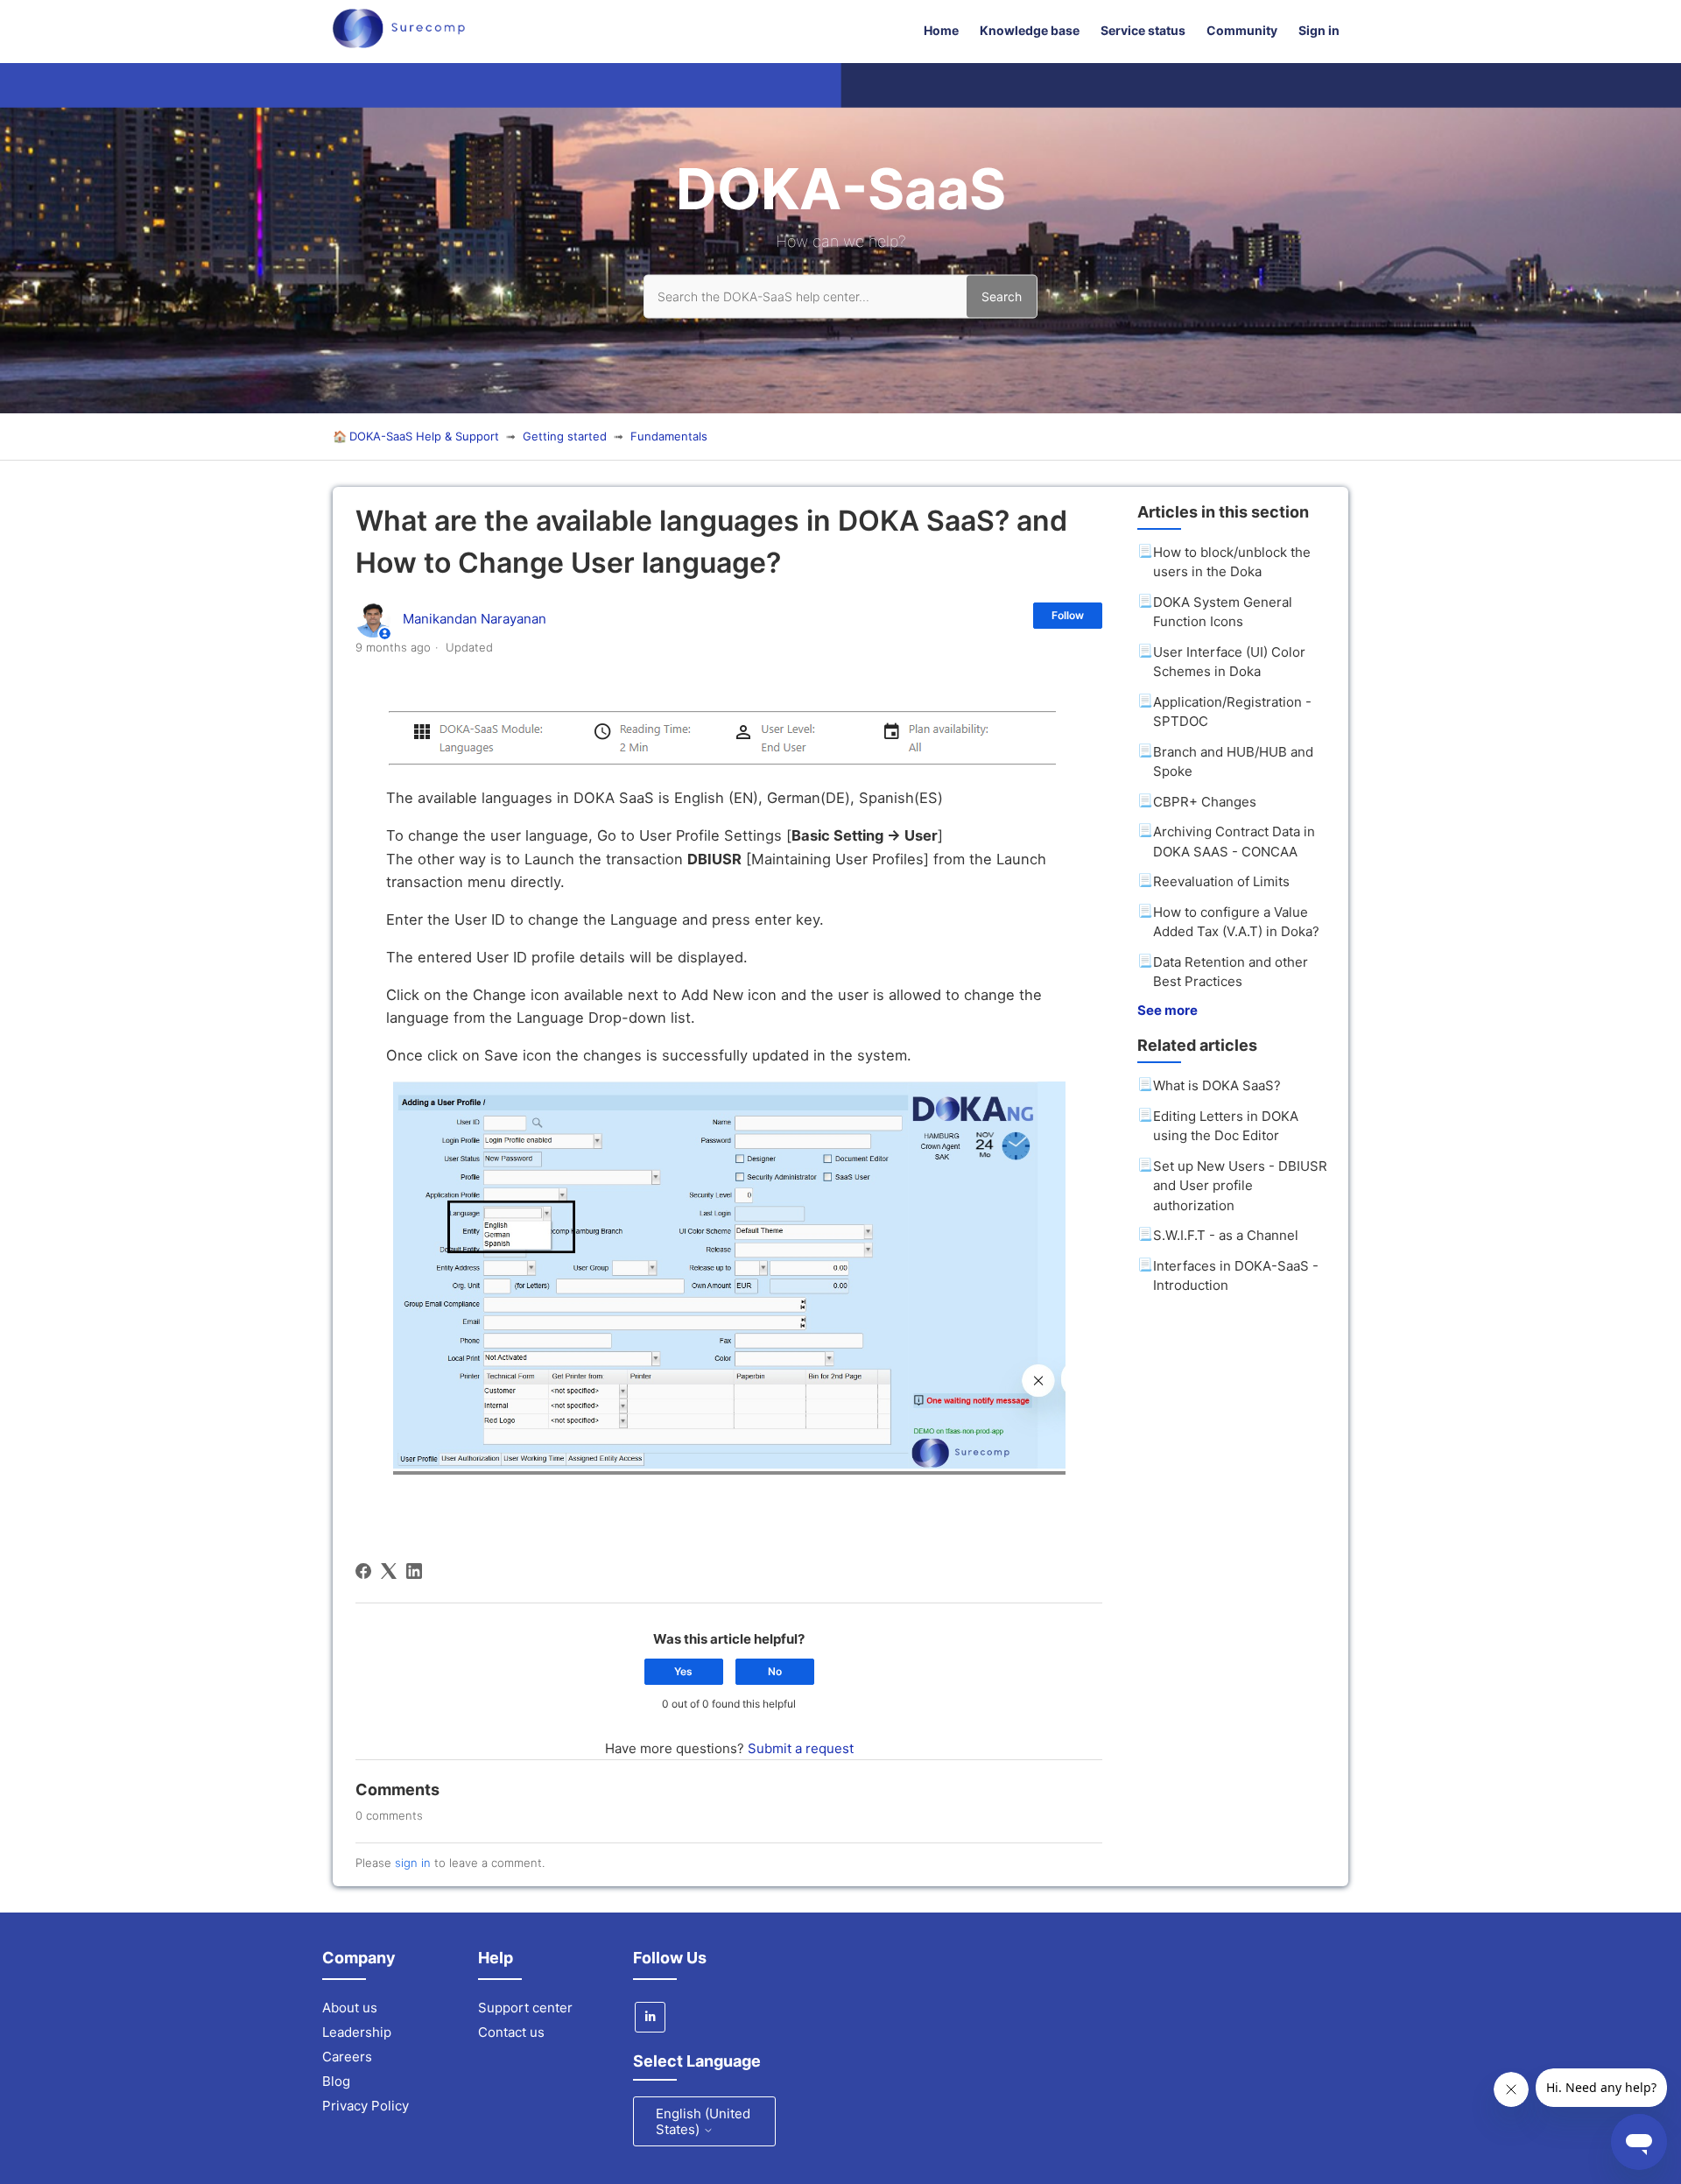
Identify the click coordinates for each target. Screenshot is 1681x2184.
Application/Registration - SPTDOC (1232, 712)
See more (1168, 1010)
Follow (1068, 615)
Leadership (357, 2032)
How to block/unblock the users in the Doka (1232, 562)
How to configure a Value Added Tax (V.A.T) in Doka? (1236, 922)
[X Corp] (389, 1571)
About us (350, 2008)
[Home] (399, 43)
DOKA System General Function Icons (1223, 612)
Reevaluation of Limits (1221, 881)
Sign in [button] (1319, 30)
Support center (525, 2008)
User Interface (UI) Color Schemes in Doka (1229, 662)
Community (1242, 30)
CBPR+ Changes (1205, 802)
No (775, 1671)
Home (941, 30)
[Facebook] (363, 1571)
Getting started (565, 436)
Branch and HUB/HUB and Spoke (1233, 762)
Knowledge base (1030, 30)
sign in (413, 1863)
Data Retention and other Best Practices (1231, 972)
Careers (347, 2057)
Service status (1143, 30)
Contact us (511, 2032)
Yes (683, 1671)
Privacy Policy (366, 2106)
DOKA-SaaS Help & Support (424, 436)
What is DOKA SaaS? (1217, 1085)
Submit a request (801, 1748)
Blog (336, 2081)
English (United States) (703, 2121)
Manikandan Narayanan (475, 619)
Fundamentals (669, 436)
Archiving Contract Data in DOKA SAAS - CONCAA (1234, 842)
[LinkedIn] (414, 1571)
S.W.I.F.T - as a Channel (1226, 1235)
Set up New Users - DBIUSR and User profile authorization (1240, 1186)
